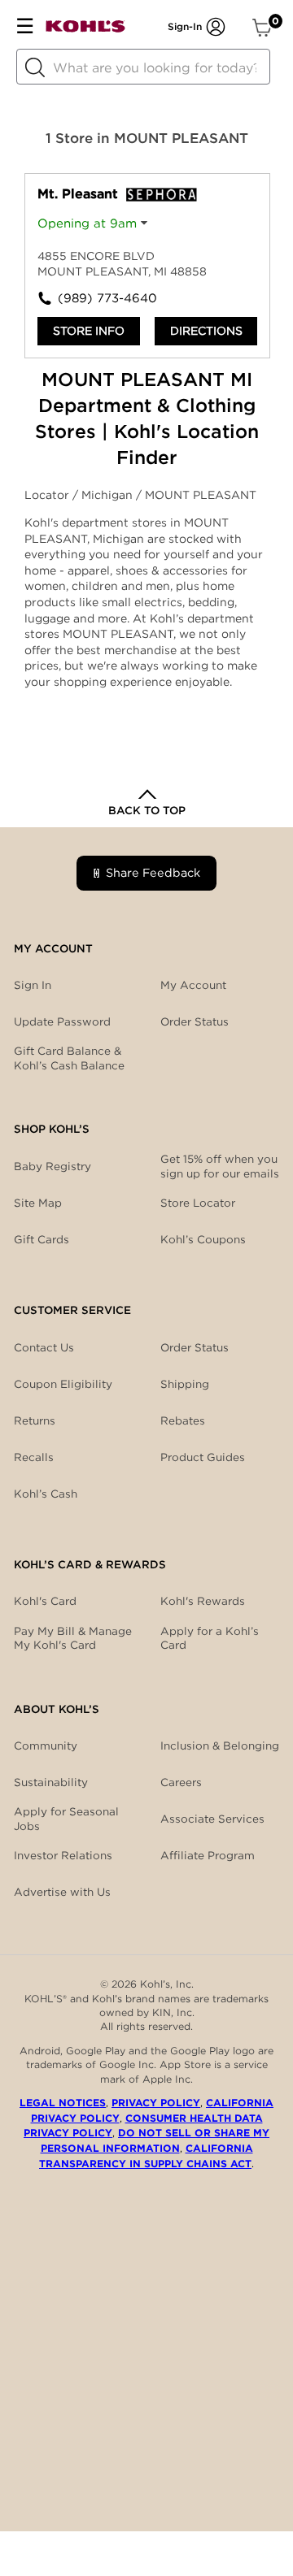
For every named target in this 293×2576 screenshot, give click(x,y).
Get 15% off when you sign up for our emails (220, 1166)
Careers (181, 1782)
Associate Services (212, 1819)
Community (46, 1746)
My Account (193, 985)
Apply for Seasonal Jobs (66, 1819)
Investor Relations (63, 1855)
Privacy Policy (156, 2103)
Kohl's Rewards (203, 1601)
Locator (48, 495)
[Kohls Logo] (85, 30)
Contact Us (44, 1347)
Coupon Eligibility (63, 1384)
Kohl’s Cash (46, 1494)
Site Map (38, 1203)
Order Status (195, 1347)
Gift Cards (42, 1239)
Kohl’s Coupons (203, 1239)
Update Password (62, 1021)
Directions (206, 331)
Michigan (109, 495)
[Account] (216, 27)
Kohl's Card (45, 1601)
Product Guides (203, 1457)
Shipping (185, 1384)
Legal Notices (63, 2103)
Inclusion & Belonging (220, 1746)
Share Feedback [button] (153, 872)
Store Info (89, 331)
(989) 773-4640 (103, 298)
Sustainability (51, 1782)
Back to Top (147, 810)
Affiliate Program (208, 1855)
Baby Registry (52, 1166)
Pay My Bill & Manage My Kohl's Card (73, 1638)
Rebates (183, 1420)
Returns (35, 1420)
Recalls (34, 1457)
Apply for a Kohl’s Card (210, 1638)
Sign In (33, 985)
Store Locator (198, 1203)
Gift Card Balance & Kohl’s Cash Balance (69, 1058)
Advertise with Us (62, 1892)
